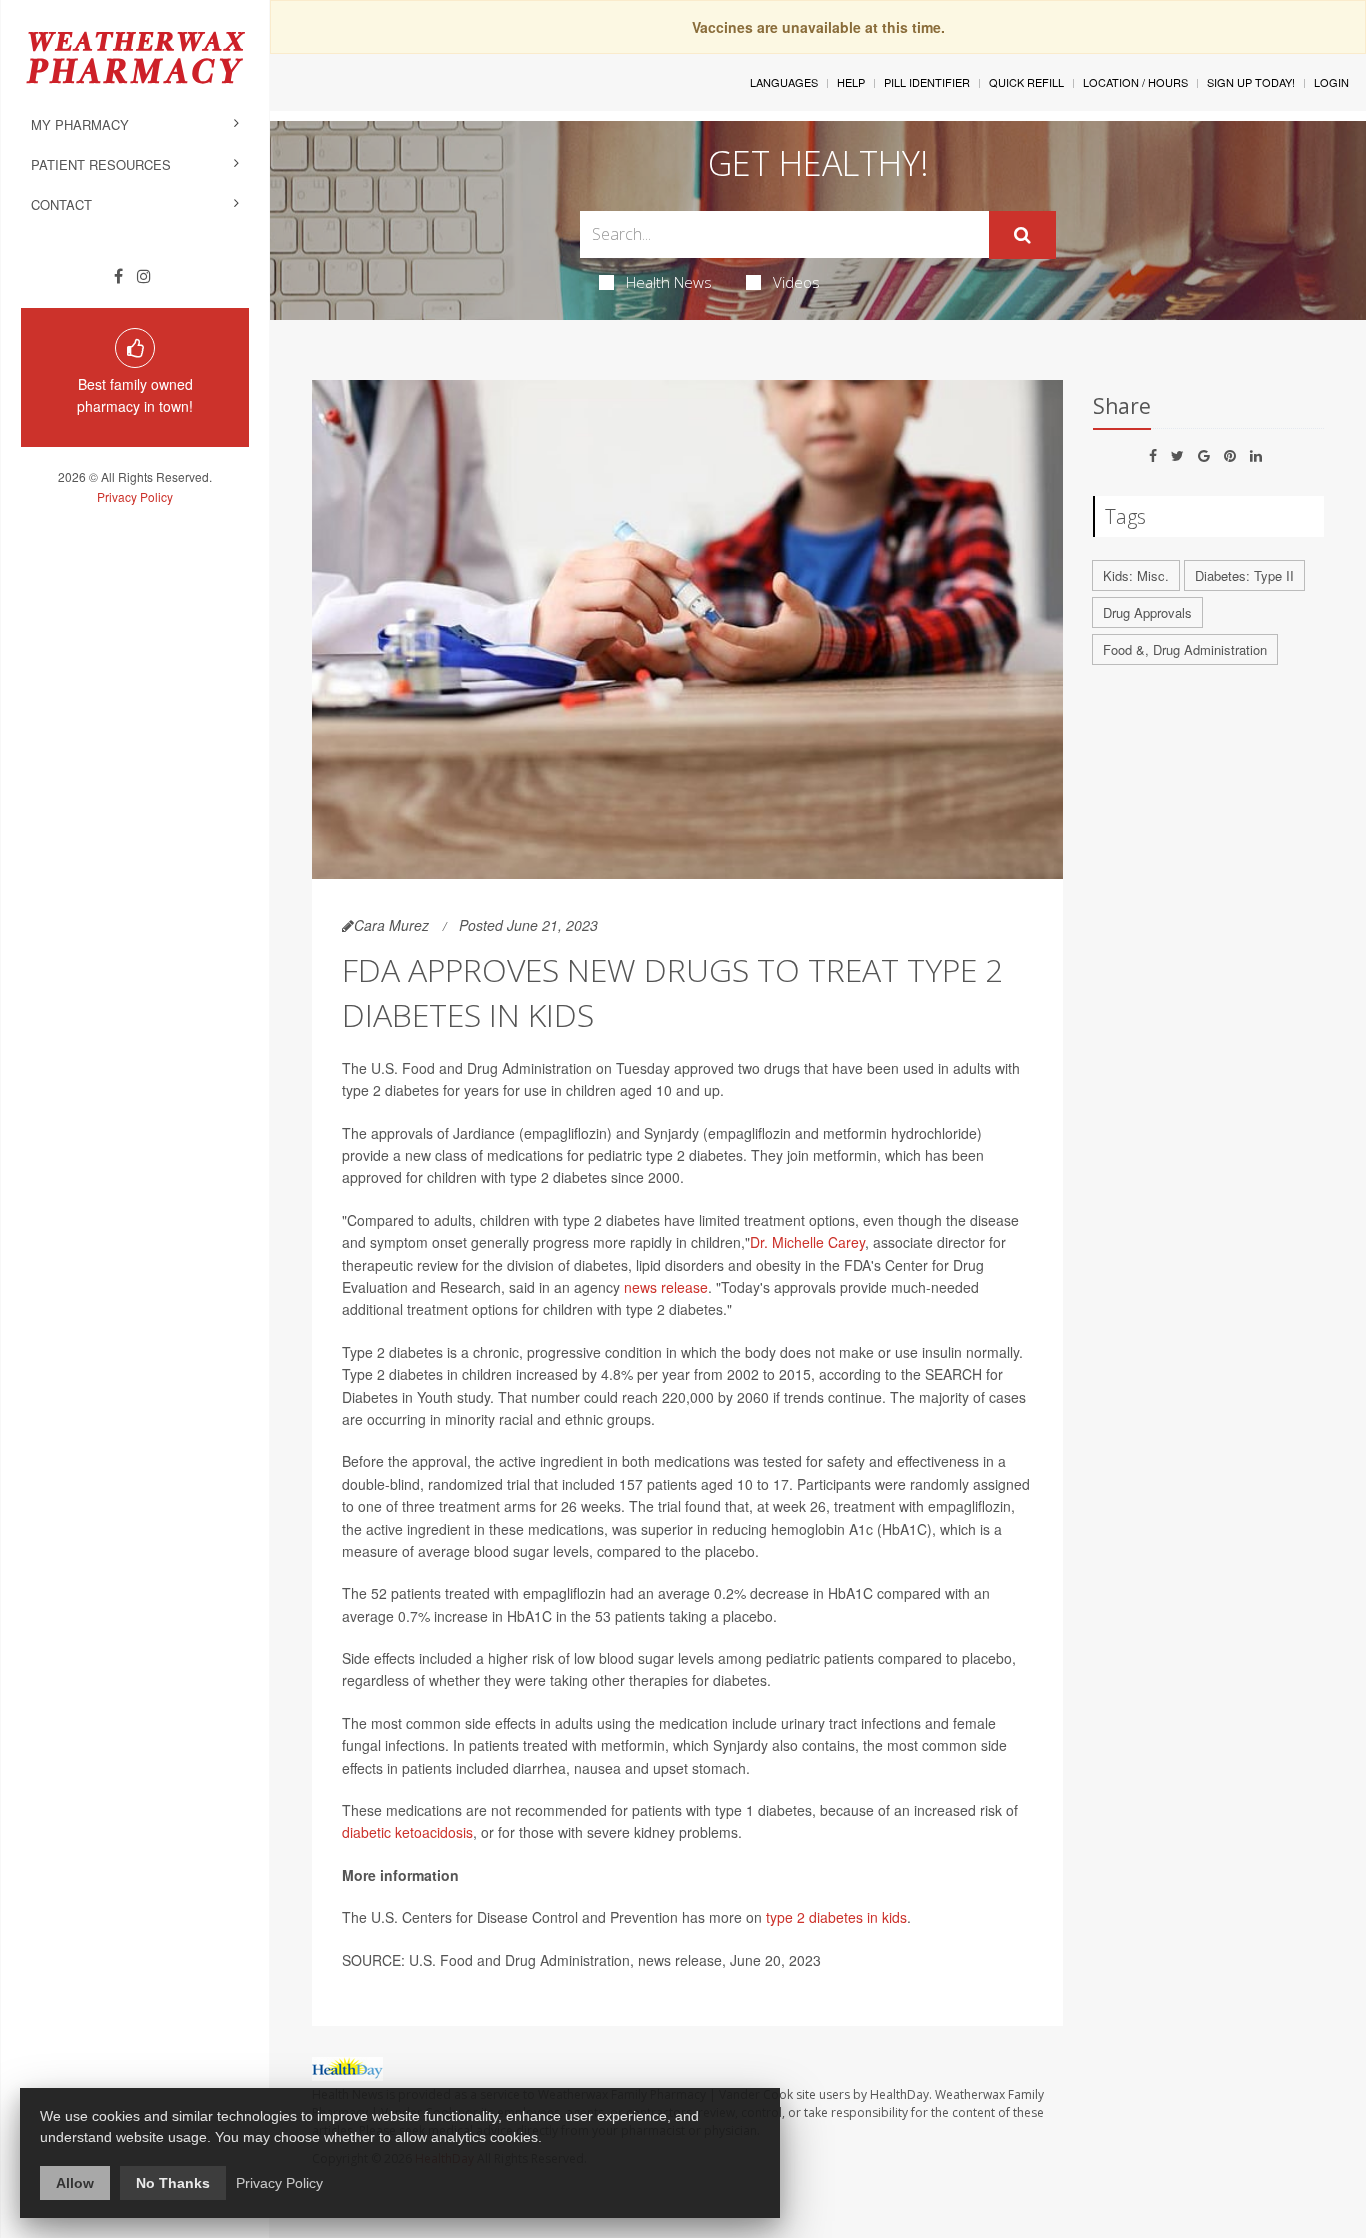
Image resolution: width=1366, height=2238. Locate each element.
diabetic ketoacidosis (407, 1832)
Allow (75, 2183)
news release (666, 1287)
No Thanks (173, 2183)
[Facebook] (118, 276)
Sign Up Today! (1251, 82)
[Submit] (1022, 235)
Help (851, 82)
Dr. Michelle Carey (807, 1242)
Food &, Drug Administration (1185, 649)
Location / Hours (1135, 82)
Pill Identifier (927, 82)
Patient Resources (101, 164)
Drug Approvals (1147, 612)
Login (1331, 82)
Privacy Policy (135, 496)
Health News (669, 282)
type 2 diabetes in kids (836, 1917)
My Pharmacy (80, 124)
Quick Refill (1026, 82)
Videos (796, 282)
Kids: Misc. (1136, 575)
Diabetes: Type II (1244, 575)
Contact (61, 204)
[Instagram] (144, 276)
